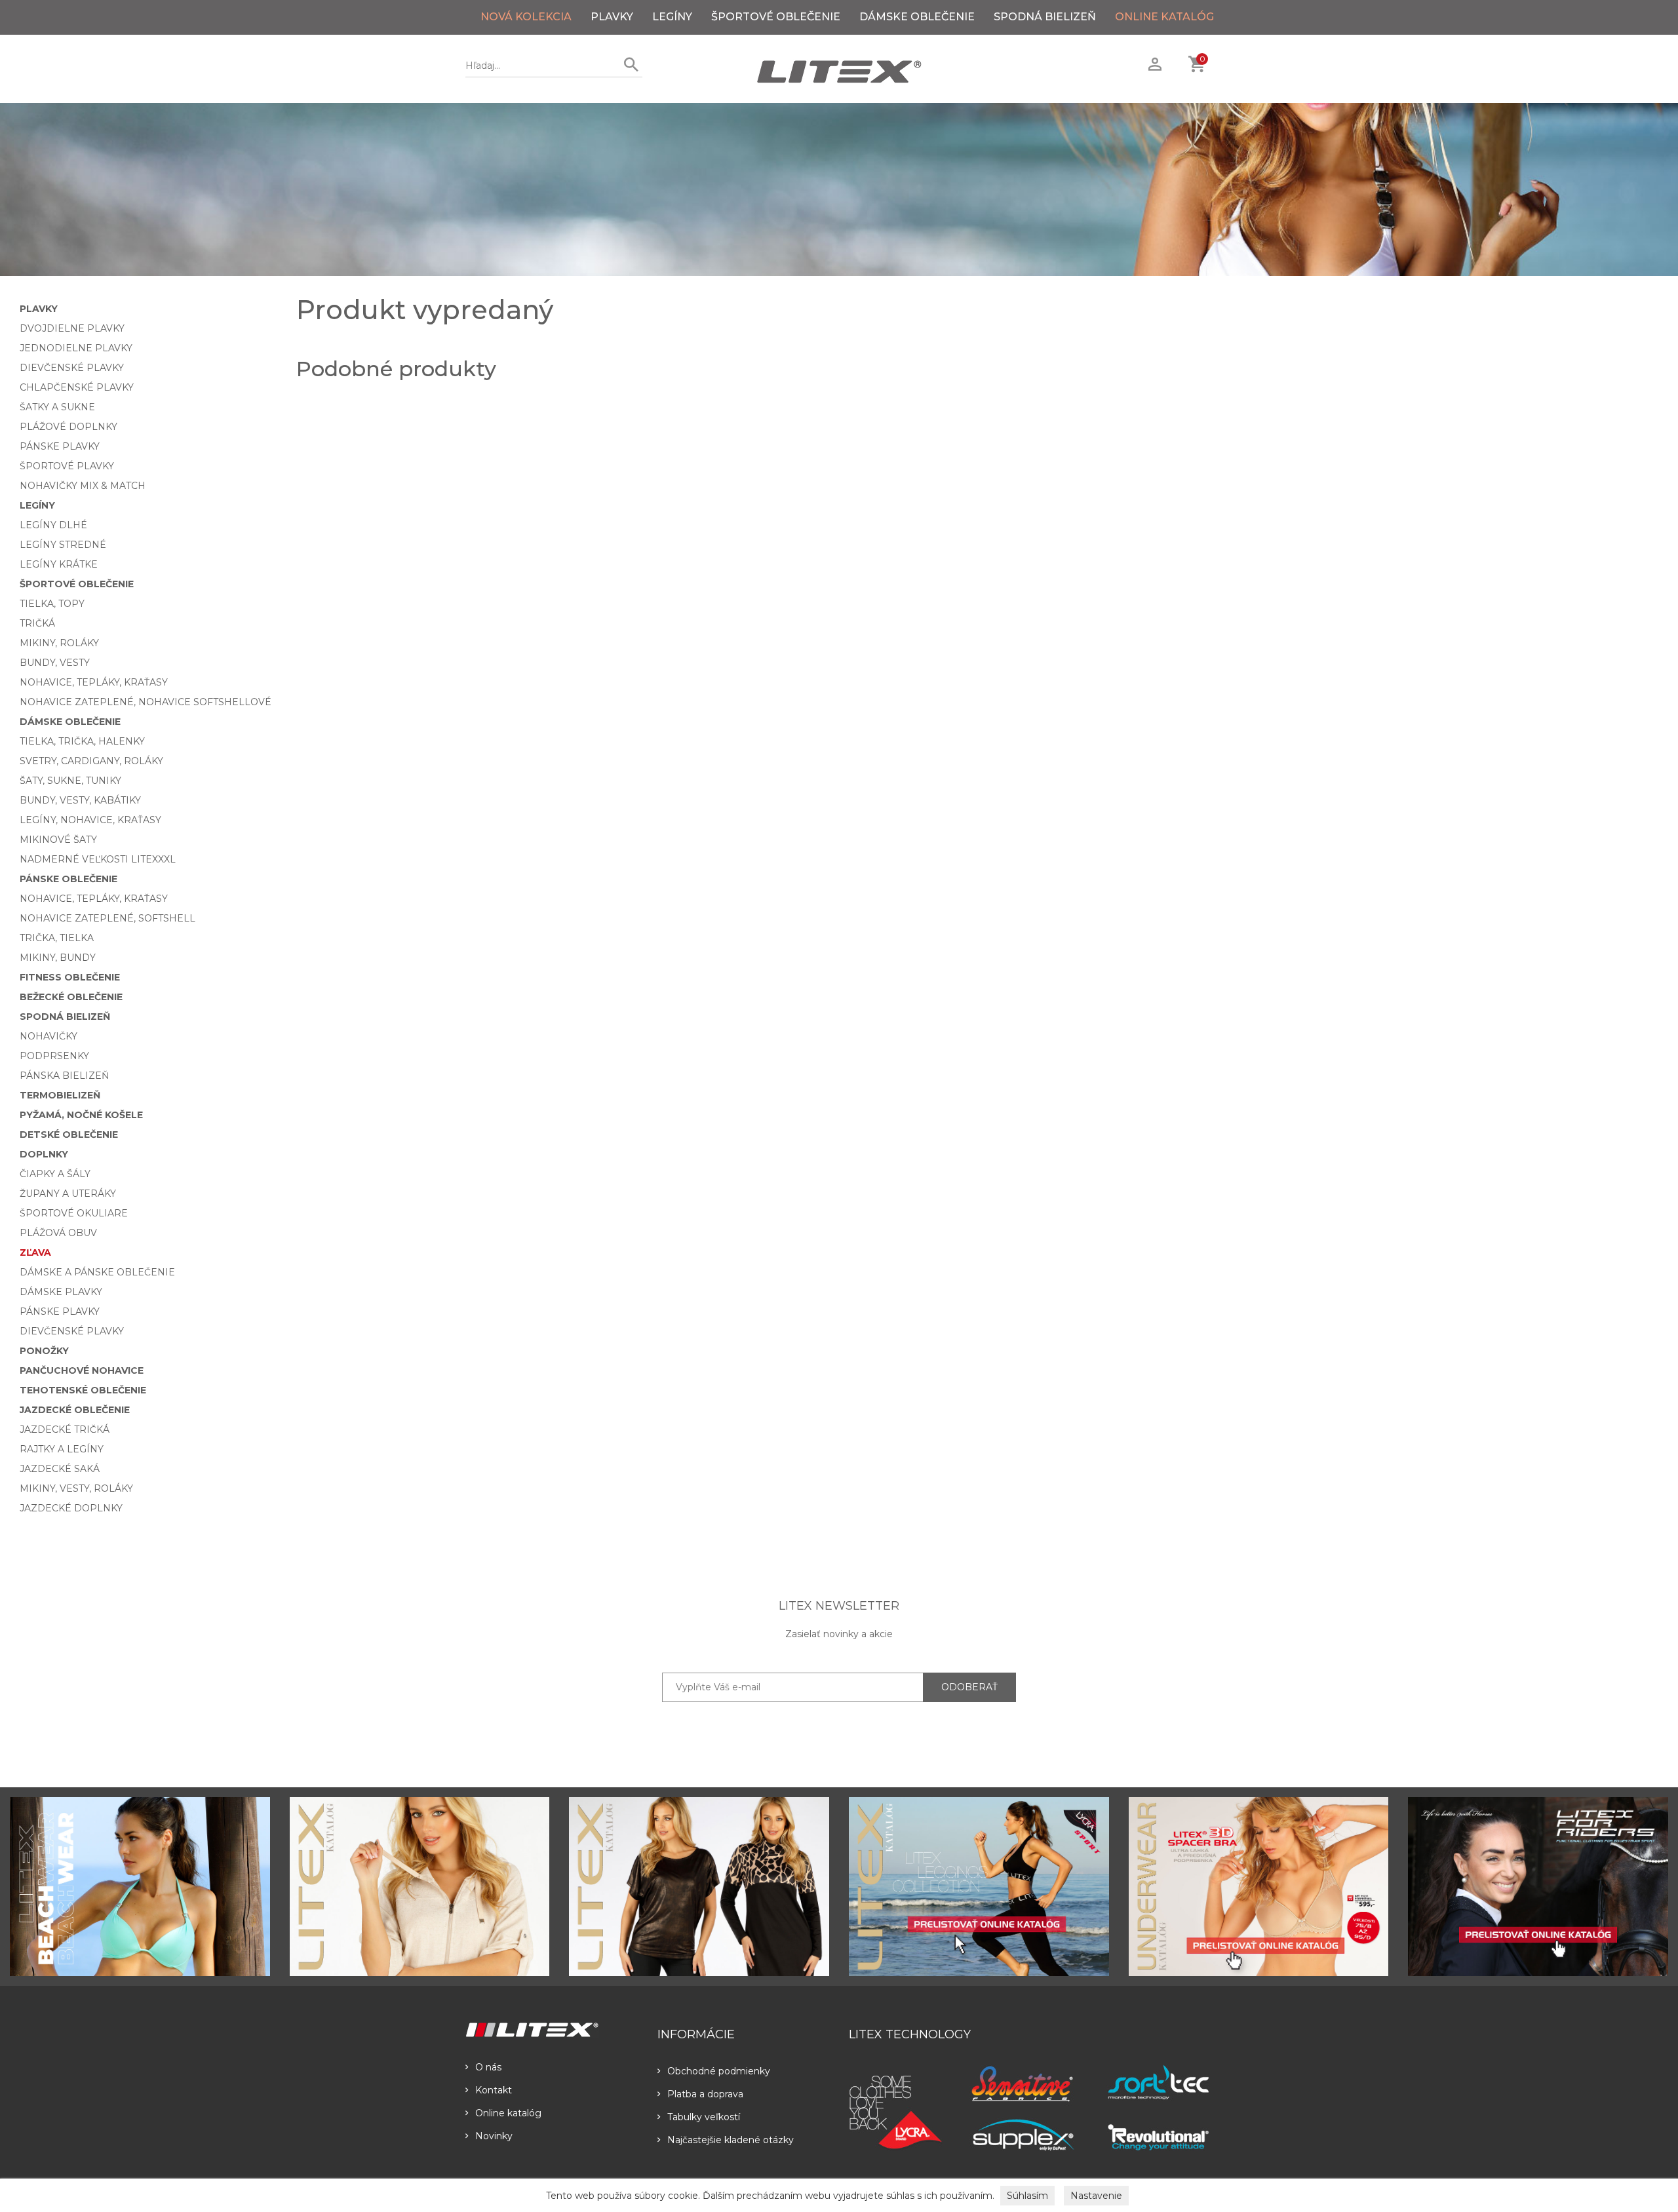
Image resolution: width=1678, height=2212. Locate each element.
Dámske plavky (61, 1292)
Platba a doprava (705, 2094)
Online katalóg (508, 2113)
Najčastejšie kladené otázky (731, 2140)
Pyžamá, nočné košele (81, 1115)
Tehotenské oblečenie (83, 1390)
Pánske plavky (60, 446)
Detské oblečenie (69, 1135)
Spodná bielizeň (1045, 17)
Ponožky (44, 1351)
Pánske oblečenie (68, 879)
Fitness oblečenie (70, 977)
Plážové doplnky (68, 427)
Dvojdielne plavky (72, 328)
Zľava (35, 1252)
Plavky (612, 17)
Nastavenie (1096, 2196)
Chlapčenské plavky (77, 387)
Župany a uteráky (68, 1193)
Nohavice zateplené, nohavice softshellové (146, 702)
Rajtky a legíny (62, 1449)
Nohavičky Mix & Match (83, 486)
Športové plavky (67, 466)
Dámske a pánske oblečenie (97, 1272)
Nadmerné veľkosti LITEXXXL (98, 859)
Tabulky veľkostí (704, 2117)
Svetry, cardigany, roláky (91, 761)
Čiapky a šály (55, 1174)
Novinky (494, 2136)
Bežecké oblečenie (71, 997)
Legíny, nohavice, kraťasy (90, 820)
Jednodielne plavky (76, 348)
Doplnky (44, 1154)
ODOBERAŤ (969, 1687)
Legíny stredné (63, 545)
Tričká (37, 623)
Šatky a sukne (57, 407)
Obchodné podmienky (719, 2071)
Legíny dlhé (53, 525)
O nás (488, 2067)
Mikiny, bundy (58, 958)
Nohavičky (49, 1036)
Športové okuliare (74, 1213)
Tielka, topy (52, 604)
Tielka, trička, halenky (82, 741)
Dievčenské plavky (72, 368)
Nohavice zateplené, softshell (107, 918)
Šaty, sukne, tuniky (70, 781)
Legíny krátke (59, 564)
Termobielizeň (60, 1095)
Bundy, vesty (55, 663)
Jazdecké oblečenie (75, 1410)
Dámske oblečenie (917, 17)
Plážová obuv (58, 1233)
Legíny (672, 17)
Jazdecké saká (60, 1469)
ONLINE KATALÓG (1164, 17)
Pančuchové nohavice (82, 1370)
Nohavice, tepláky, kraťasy (94, 682)
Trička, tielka (57, 938)
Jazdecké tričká (65, 1429)
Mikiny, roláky (59, 643)
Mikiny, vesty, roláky (76, 1488)
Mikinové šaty (58, 840)
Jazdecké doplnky (71, 1508)
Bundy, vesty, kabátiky (80, 800)
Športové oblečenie (776, 17)
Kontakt (494, 2090)
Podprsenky (54, 1056)
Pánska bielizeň (64, 1076)
